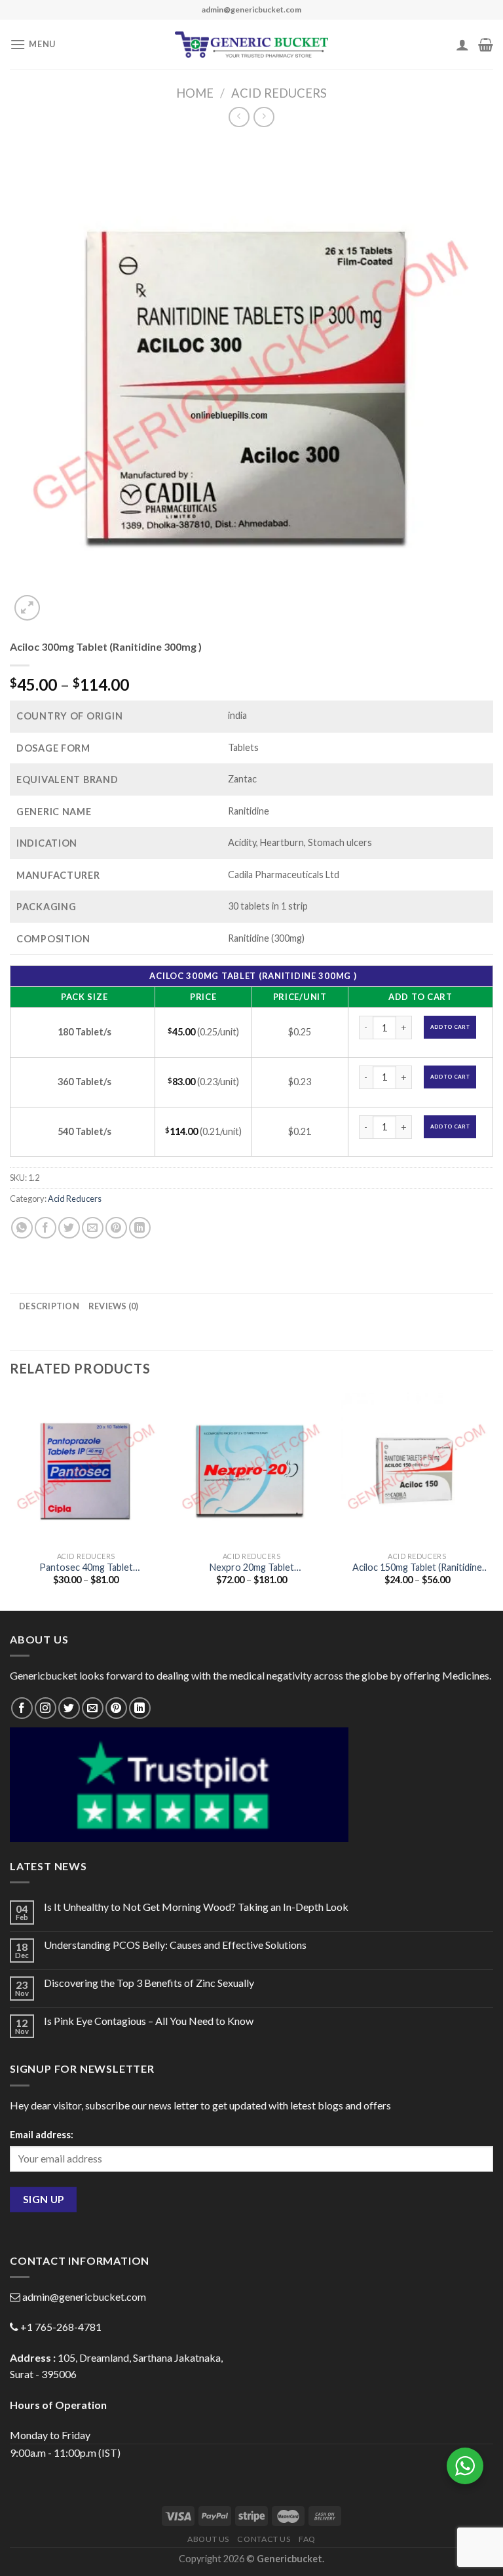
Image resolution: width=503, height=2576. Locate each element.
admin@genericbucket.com (84, 2297)
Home (195, 93)
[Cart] (486, 45)
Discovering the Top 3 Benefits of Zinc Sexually (149, 1983)
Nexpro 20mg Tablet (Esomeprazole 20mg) (252, 1568)
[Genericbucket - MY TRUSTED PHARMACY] (252, 45)
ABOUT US (208, 2539)
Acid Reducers (279, 93)
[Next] (493, 1500)
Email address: (42, 2135)
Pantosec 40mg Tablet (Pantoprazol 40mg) (86, 1568)
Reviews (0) (114, 1306)
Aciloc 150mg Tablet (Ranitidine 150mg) (417, 1568)
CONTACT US (264, 2539)
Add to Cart (450, 1027)
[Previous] (10, 1500)
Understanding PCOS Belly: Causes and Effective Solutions (175, 1945)
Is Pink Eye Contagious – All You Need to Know (149, 2021)
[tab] (49, 1306)
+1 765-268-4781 (61, 2327)
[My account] (462, 45)
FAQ (307, 2539)
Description (49, 1306)
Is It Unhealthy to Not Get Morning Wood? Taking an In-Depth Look (196, 1907)
